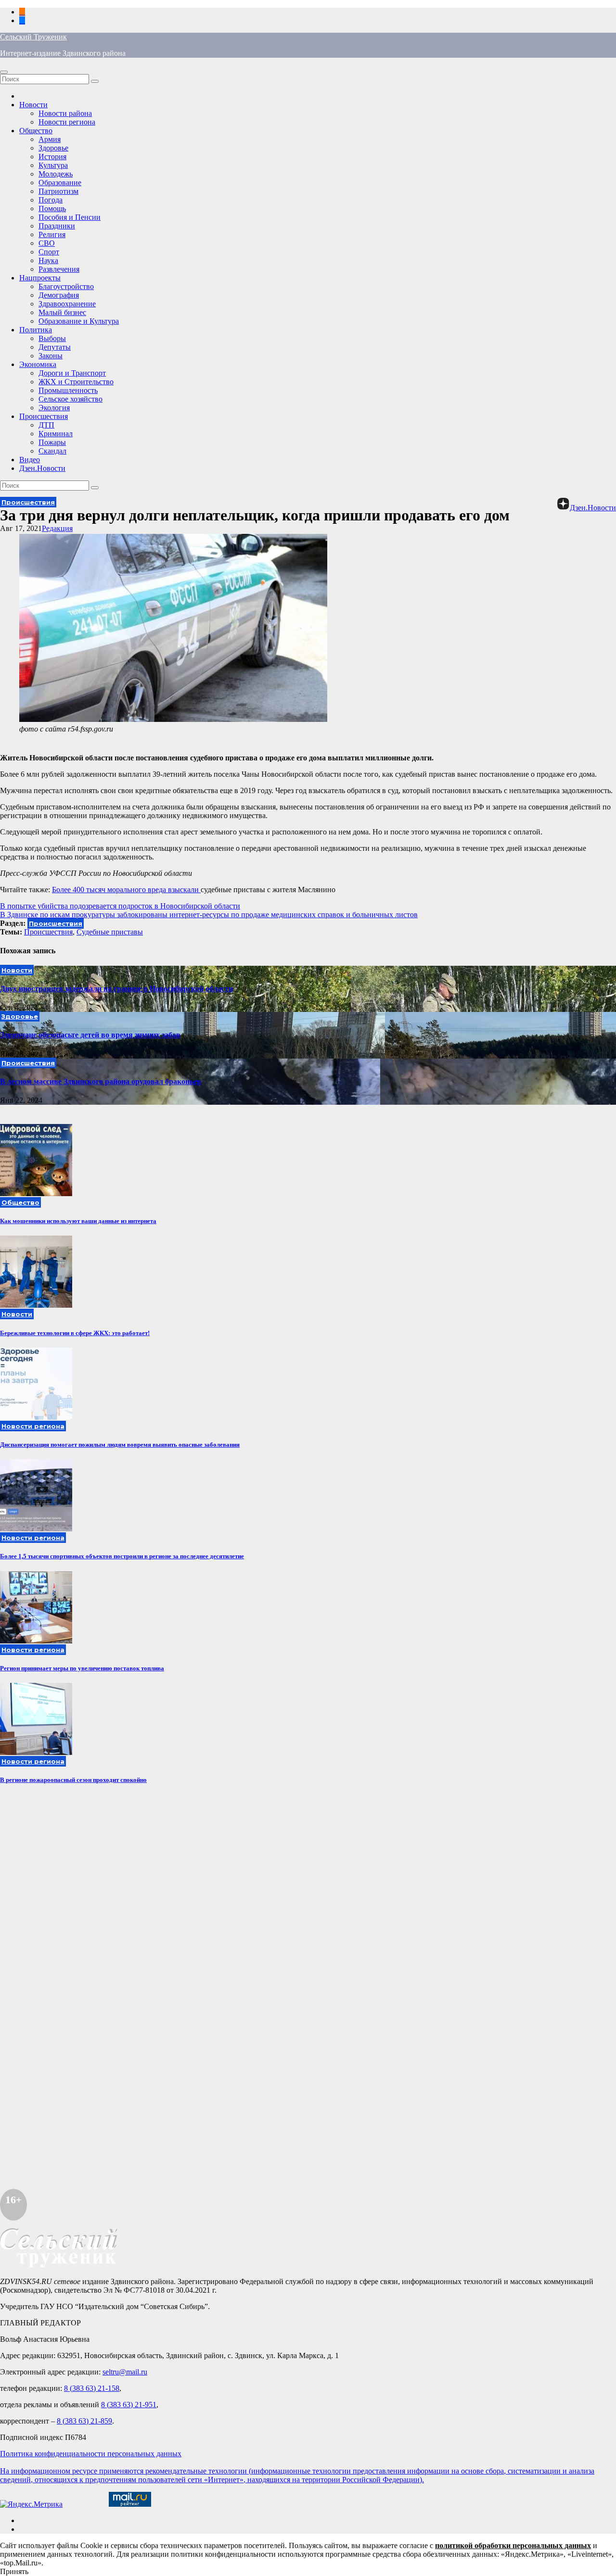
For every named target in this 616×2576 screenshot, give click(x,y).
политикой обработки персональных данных (513, 2545)
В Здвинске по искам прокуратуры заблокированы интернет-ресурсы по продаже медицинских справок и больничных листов (209, 915)
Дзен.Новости (42, 468)
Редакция (57, 528)
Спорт (49, 252)
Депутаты (55, 347)
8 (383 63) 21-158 (92, 2388)
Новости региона (67, 122)
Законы (51, 356)
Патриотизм (58, 191)
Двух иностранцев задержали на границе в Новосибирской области (116, 989)
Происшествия (44, 416)
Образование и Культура (79, 321)
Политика (36, 330)
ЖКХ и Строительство (76, 382)
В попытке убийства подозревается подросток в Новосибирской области (120, 906)
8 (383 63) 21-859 (84, 2421)
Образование (60, 183)
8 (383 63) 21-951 (129, 2405)
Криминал (56, 434)
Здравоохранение (67, 304)
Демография (59, 295)
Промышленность (68, 390)
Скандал (52, 451)
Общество (36, 131)
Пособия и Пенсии (70, 217)
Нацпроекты (40, 278)
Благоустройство (66, 286)
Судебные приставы (110, 932)
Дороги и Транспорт (72, 373)
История (52, 157)
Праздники (57, 226)
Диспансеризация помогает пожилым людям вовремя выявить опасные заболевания (120, 1445)
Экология (54, 408)
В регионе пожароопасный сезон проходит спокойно (73, 1780)
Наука (48, 260)
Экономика (38, 364)
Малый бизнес (62, 312)
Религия (52, 234)
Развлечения (59, 269)
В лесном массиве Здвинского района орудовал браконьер (101, 1081)
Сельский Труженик (33, 37)
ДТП (46, 425)
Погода (51, 200)
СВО (47, 243)
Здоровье (53, 148)
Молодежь (56, 174)
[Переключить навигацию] (4, 72)
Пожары (52, 442)
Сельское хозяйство (71, 399)
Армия (50, 139)
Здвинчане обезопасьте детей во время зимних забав (90, 1035)
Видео (30, 460)
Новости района (65, 113)
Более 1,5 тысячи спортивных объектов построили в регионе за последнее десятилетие (122, 1556)
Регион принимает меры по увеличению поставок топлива (82, 1668)
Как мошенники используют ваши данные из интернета (78, 1221)
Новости (33, 105)
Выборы (52, 338)
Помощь (52, 208)
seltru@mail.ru (125, 2372)
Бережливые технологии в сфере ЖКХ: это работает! (75, 1333)
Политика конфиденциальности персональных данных (91, 2454)
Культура (53, 165)
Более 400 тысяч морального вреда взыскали (126, 890)
